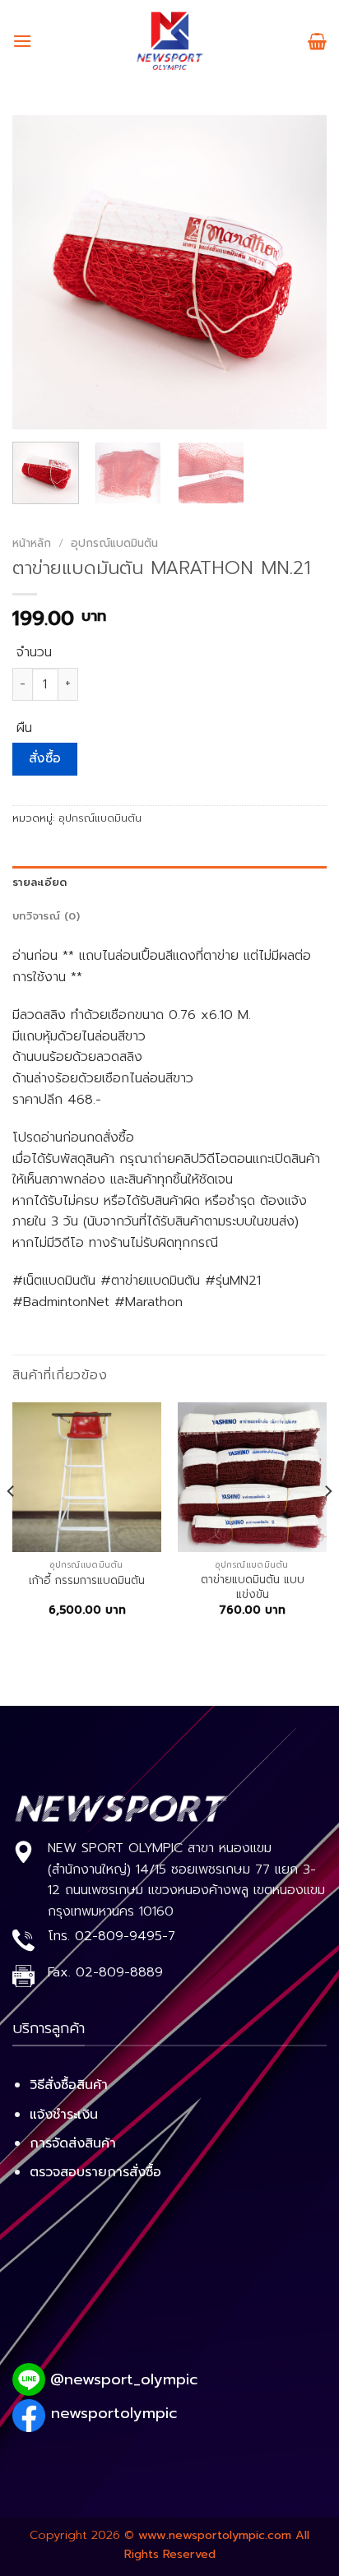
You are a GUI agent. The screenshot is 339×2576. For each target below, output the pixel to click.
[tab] (169, 883)
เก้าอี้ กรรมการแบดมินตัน (87, 1581)
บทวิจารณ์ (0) (46, 916)
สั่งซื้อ (45, 758)
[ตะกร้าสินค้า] (317, 41)
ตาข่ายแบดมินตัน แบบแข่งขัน (253, 1587)
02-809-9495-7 (125, 1936)
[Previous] (39, 272)
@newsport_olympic (124, 2379)
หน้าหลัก (32, 543)
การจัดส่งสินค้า (73, 2143)
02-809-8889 (119, 1972)
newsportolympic (114, 2413)
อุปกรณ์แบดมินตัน (114, 543)
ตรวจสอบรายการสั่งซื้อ (95, 2172)
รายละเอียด (39, 882)
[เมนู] (22, 41)
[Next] (300, 272)
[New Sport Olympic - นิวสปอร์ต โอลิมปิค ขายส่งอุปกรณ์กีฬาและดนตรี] (169, 41)
